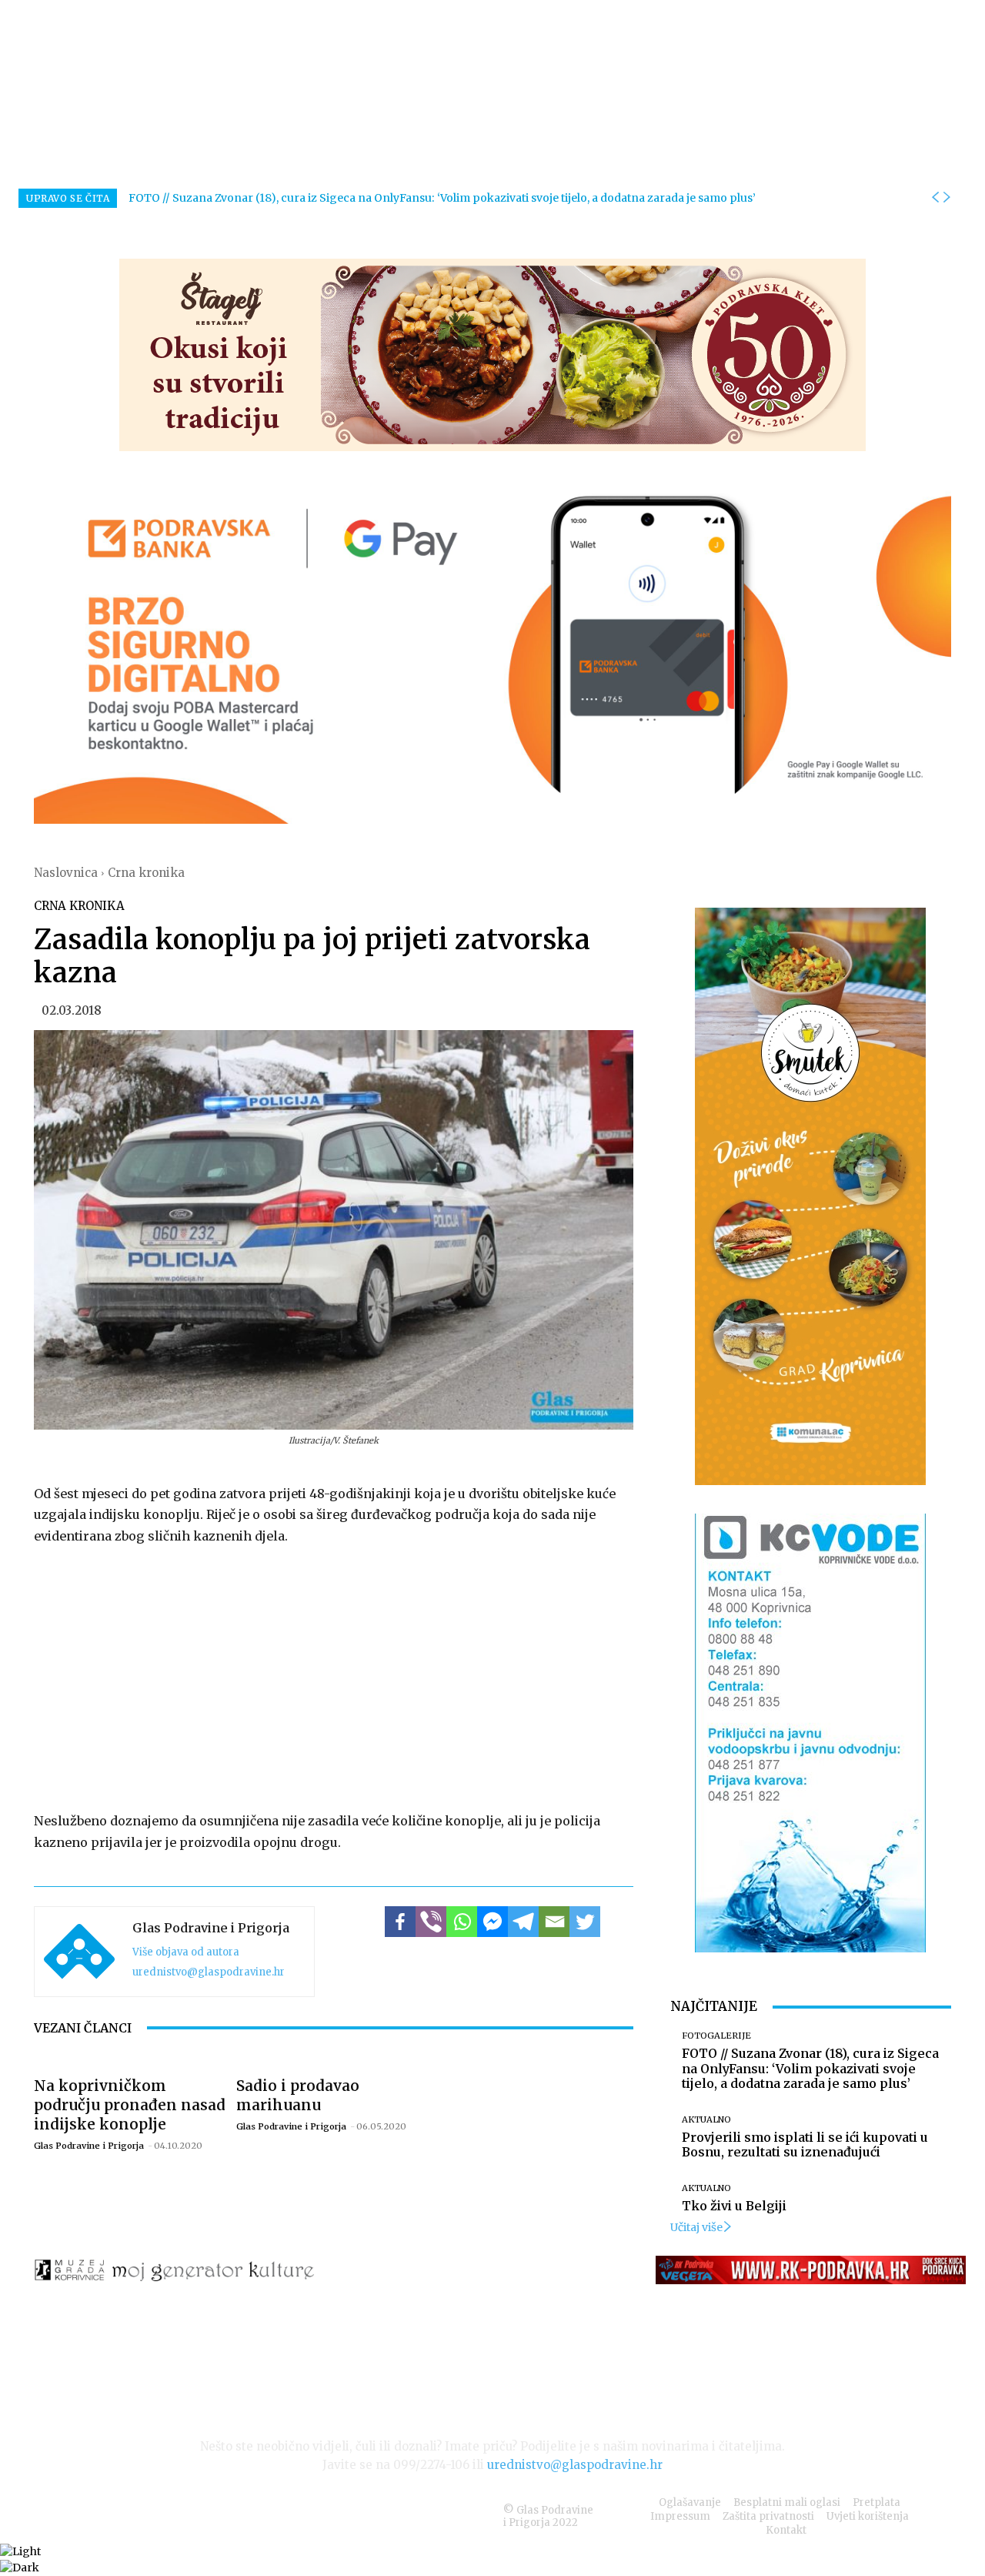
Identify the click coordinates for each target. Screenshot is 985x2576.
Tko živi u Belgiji (734, 2206)
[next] (947, 198)
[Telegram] (523, 1922)
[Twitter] (585, 1922)
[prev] (935, 198)
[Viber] (431, 1922)
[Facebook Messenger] (492, 1922)
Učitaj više (696, 2227)
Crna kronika (146, 873)
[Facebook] (400, 1922)
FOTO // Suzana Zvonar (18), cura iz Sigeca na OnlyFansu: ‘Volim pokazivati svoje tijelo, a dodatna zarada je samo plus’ (442, 198)
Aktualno (706, 2120)
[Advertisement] (334, 1675)
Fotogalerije (716, 2036)
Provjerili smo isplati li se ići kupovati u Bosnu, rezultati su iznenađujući (805, 2144)
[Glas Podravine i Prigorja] (79, 1952)
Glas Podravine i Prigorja (211, 1928)
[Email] (554, 1922)
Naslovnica (66, 873)
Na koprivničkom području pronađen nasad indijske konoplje (130, 2105)
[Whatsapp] (462, 1922)
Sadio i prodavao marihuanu (298, 2095)
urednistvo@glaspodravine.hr (209, 1972)
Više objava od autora (186, 1952)
